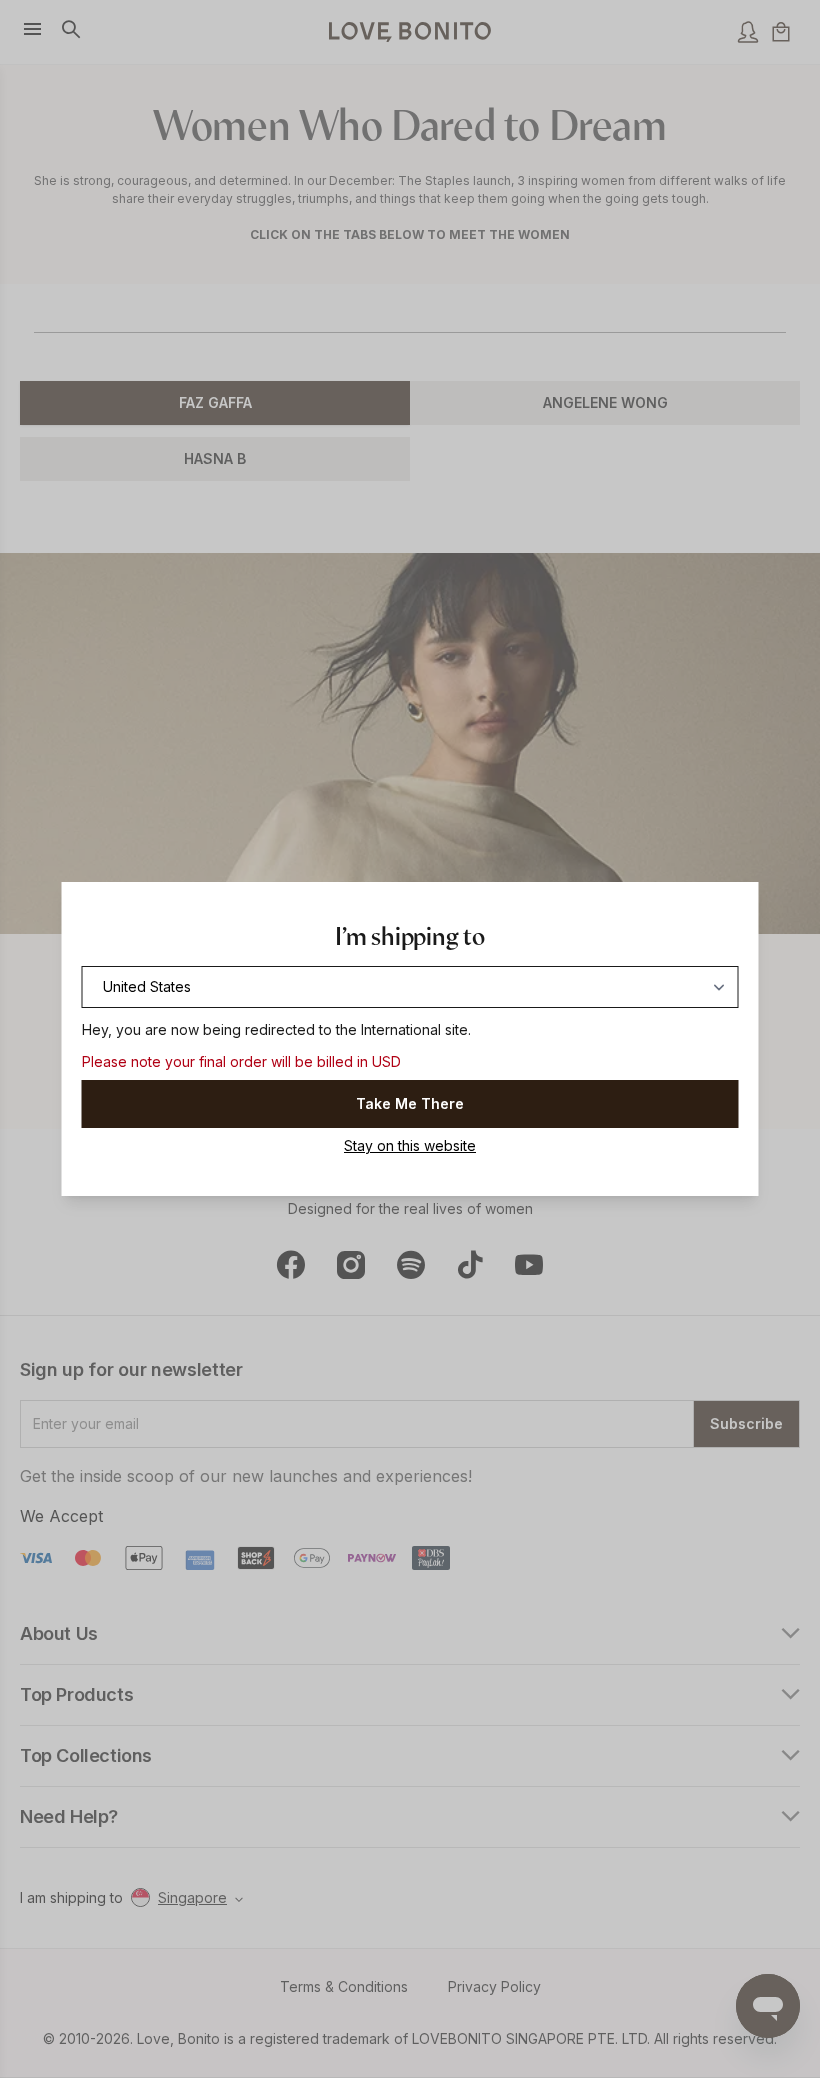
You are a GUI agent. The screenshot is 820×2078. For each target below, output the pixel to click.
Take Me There (410, 1103)
